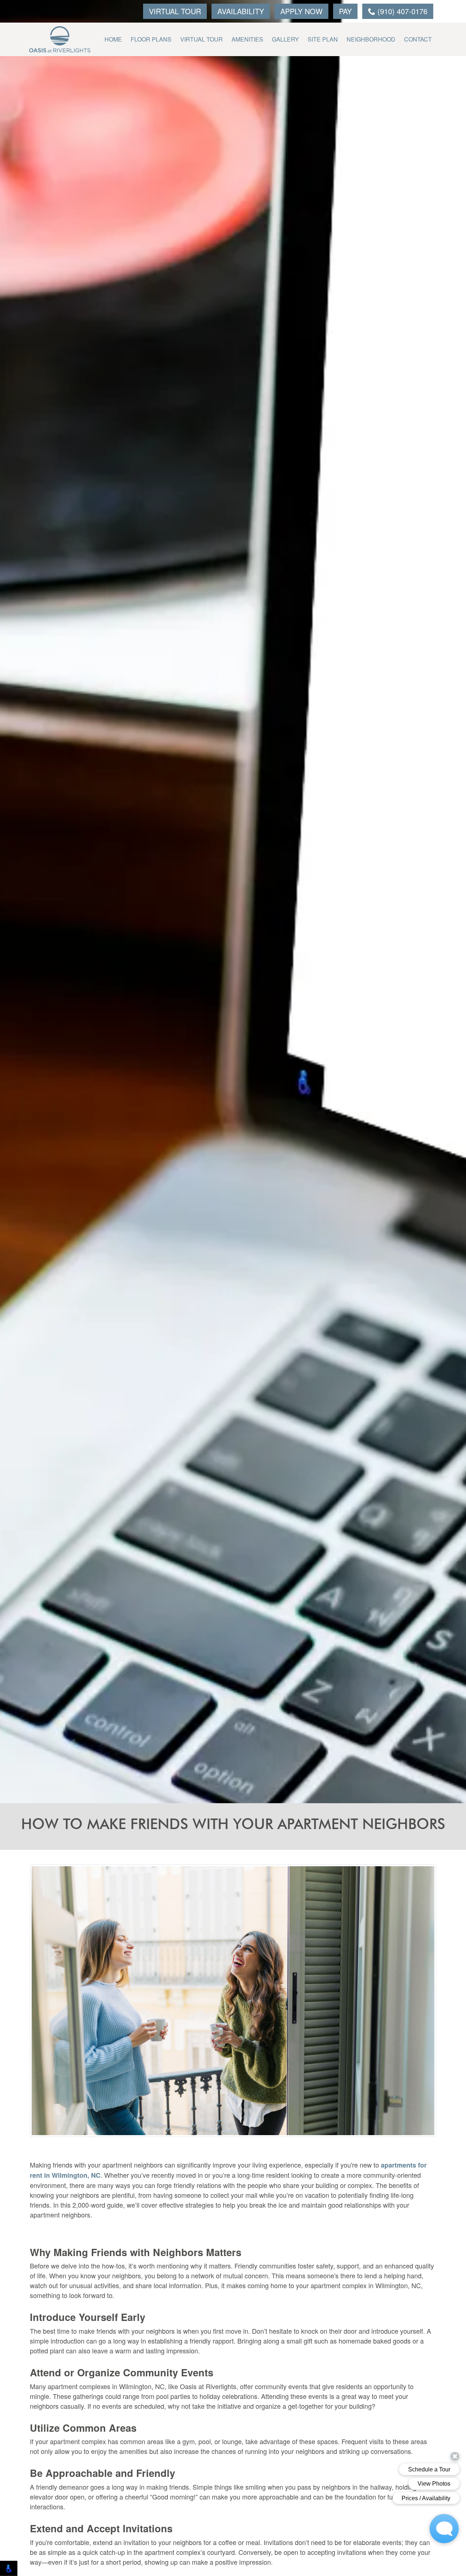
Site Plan (323, 39)
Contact (418, 39)
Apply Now (301, 11)
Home (113, 39)
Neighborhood (371, 39)
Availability (241, 11)
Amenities (247, 39)
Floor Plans (151, 39)
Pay (345, 11)
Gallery (285, 39)
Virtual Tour (175, 11)
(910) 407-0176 (401, 11)
